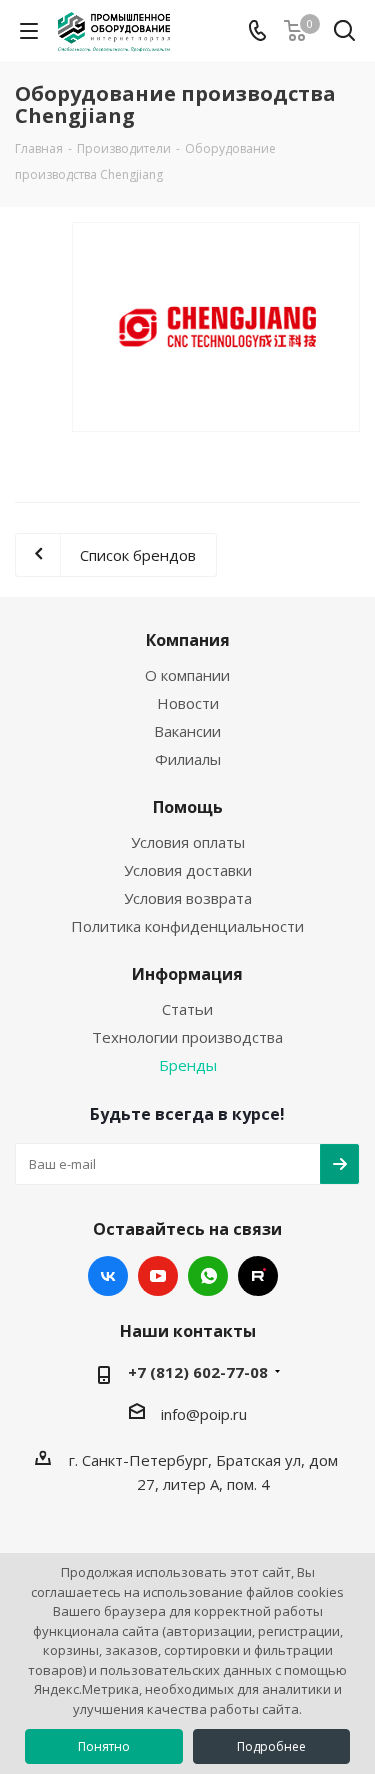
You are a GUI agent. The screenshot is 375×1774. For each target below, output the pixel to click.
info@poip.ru (204, 1414)
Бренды (188, 1065)
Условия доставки (188, 870)
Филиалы (188, 759)
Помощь (188, 807)
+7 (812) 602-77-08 (198, 1372)
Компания (188, 640)
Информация (187, 974)
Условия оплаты (188, 842)
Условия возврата (188, 898)
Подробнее (271, 1746)
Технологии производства (187, 1037)
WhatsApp (208, 1276)
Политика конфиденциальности (187, 926)
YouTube (158, 1276)
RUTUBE (258, 1276)
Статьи (187, 1009)
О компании (187, 675)
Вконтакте (108, 1276)
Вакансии (187, 731)
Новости (188, 703)
